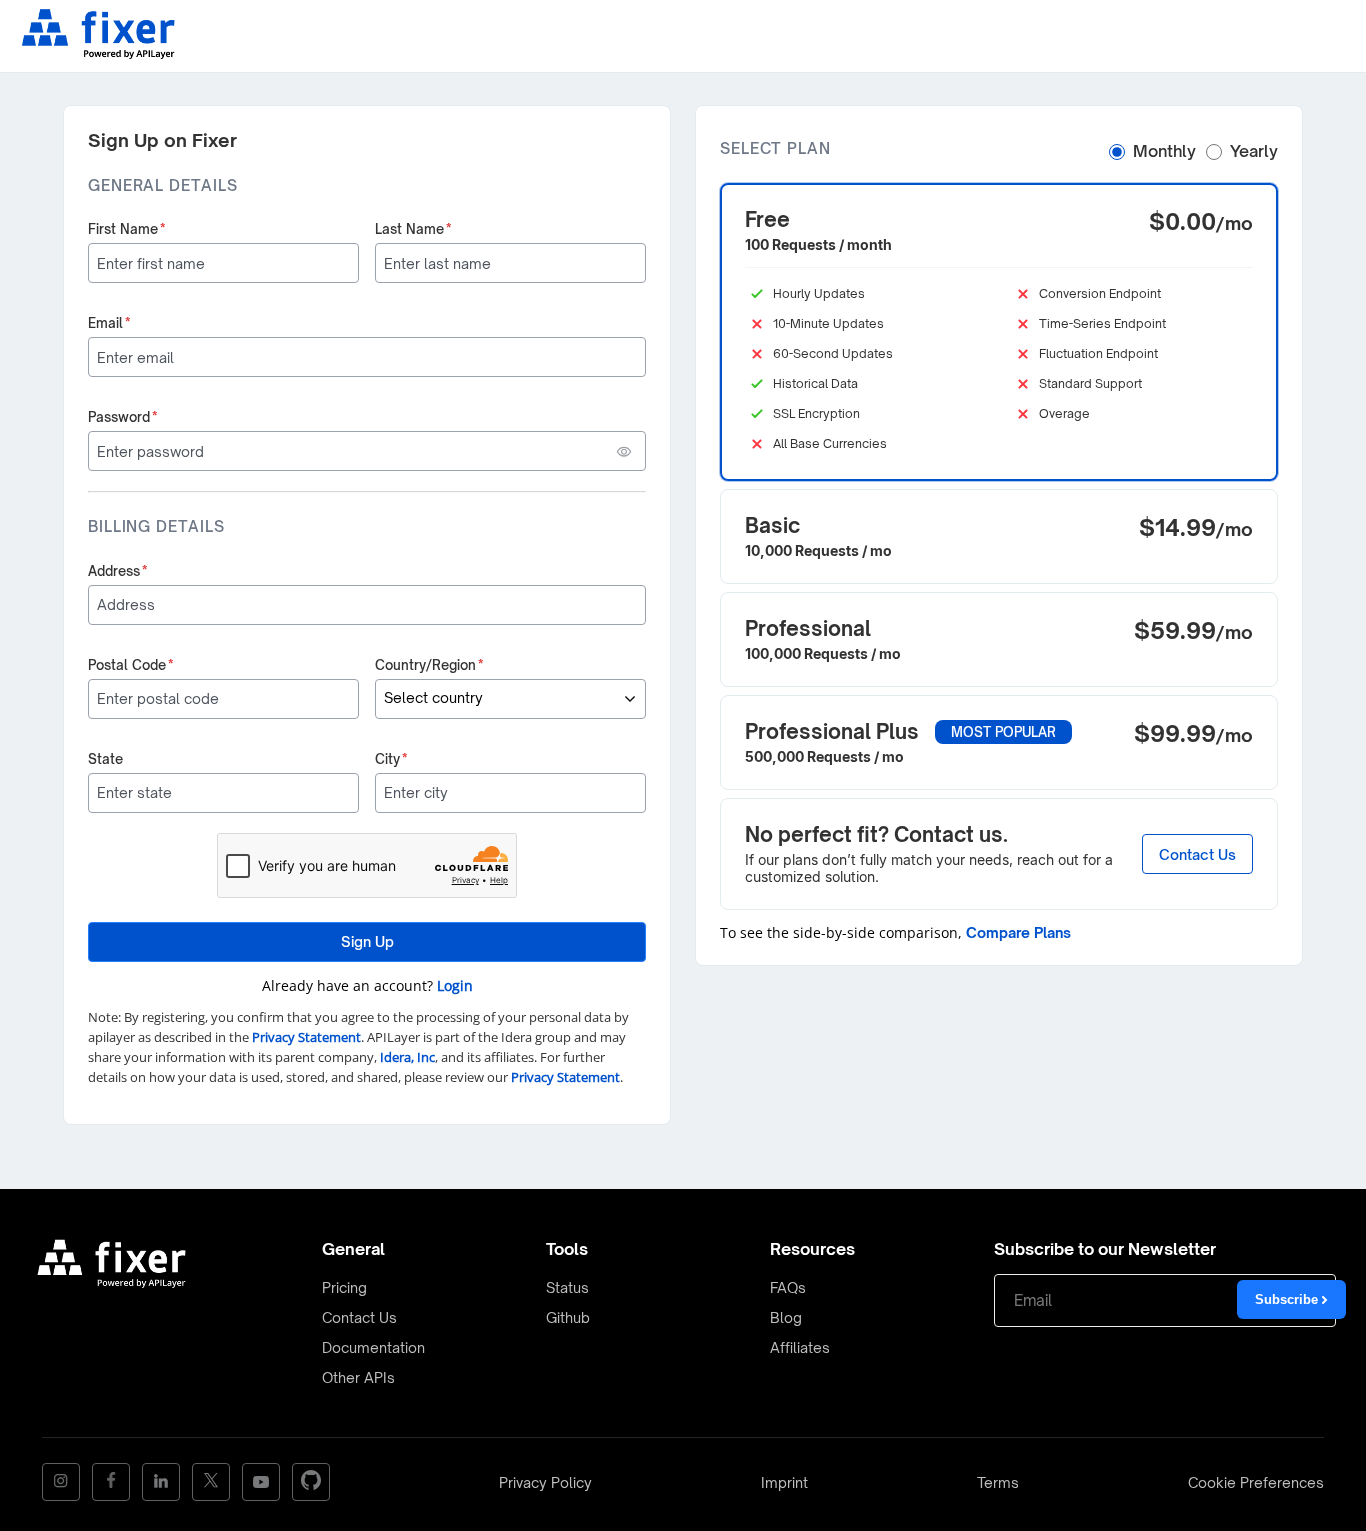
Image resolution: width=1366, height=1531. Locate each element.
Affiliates (800, 1347)
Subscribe (1288, 1299)
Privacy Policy (545, 1482)
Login (455, 985)
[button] (999, 332)
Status (567, 1287)
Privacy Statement (306, 1037)
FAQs (788, 1287)
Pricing (344, 1287)
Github (568, 1317)
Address (118, 571)
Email (109, 323)
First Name (127, 229)
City (391, 759)
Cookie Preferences (1256, 1482)
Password (123, 417)
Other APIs (358, 1377)
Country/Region (429, 665)
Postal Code (131, 665)
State (105, 759)
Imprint (784, 1482)
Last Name (413, 229)
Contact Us (1197, 853)
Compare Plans (1018, 932)
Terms (998, 1482)
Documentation (373, 1347)
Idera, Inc (407, 1057)
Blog (786, 1317)
